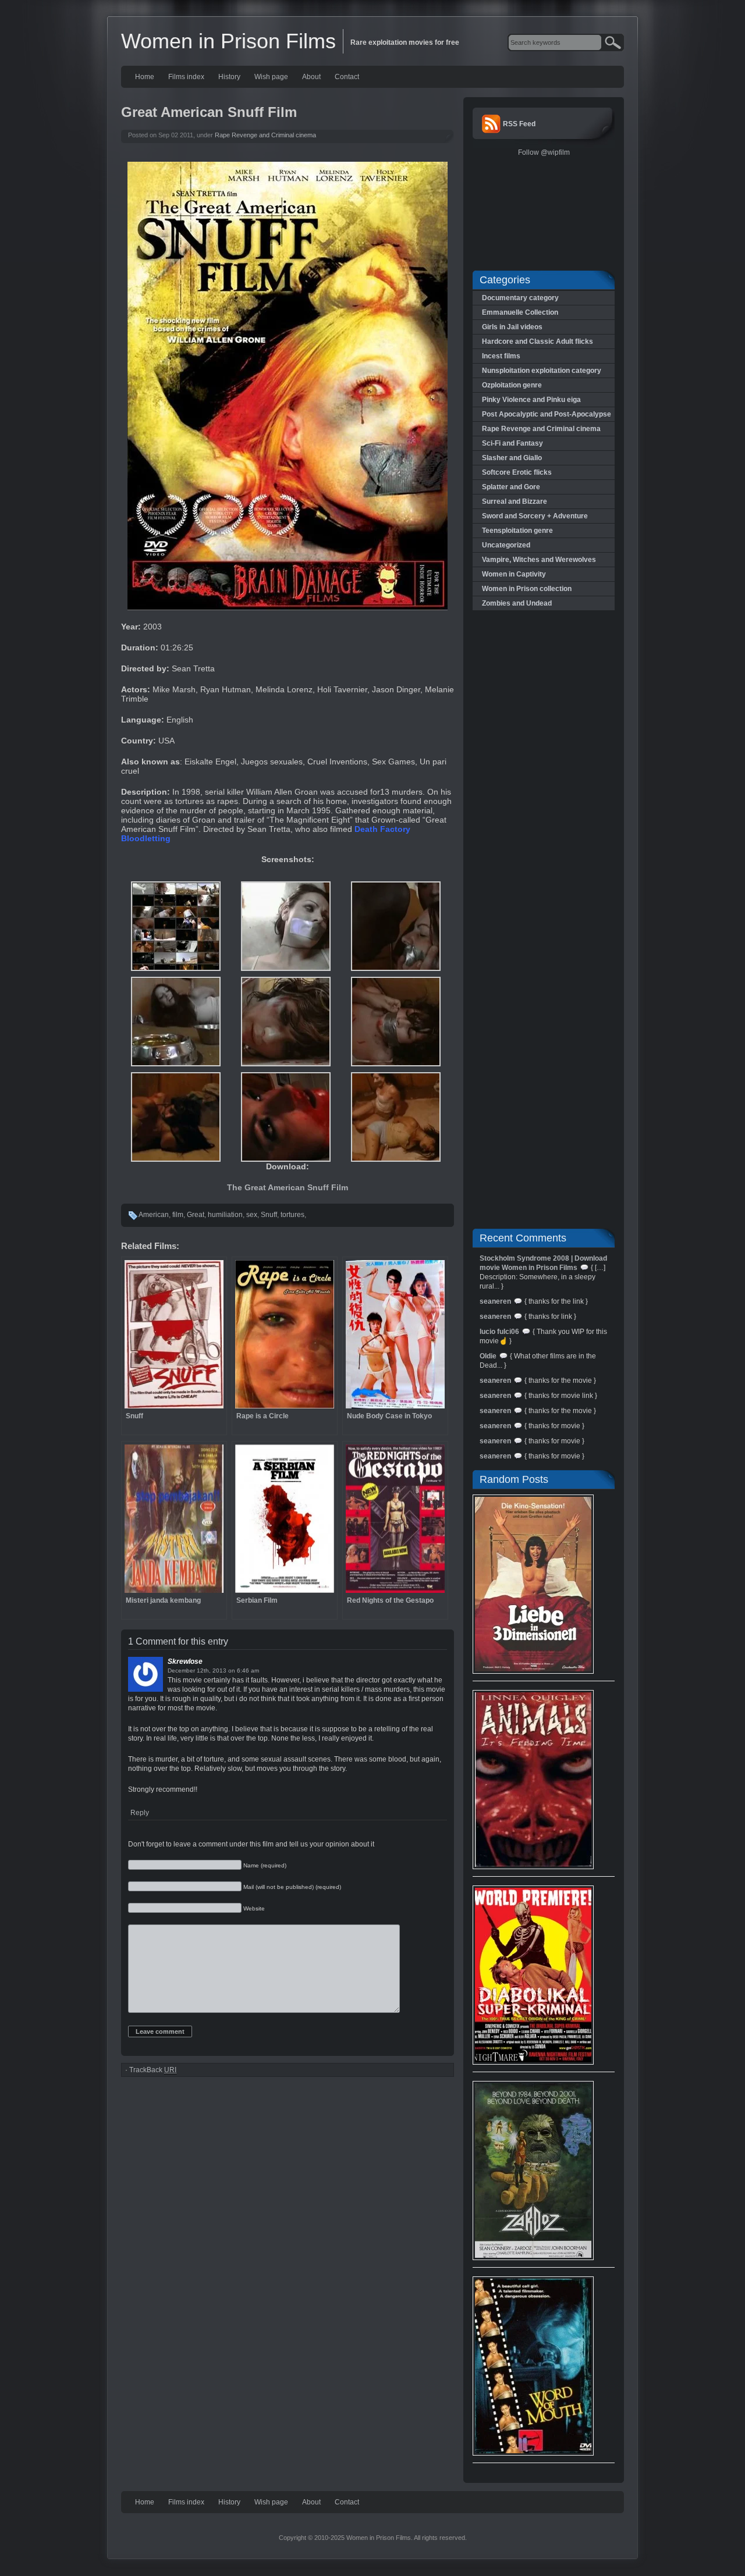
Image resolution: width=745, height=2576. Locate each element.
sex (252, 1215)
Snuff (269, 1215)
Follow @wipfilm (544, 152)
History (229, 77)
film (178, 1215)
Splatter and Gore (511, 487)
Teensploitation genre (517, 531)
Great (196, 1215)
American (154, 1215)
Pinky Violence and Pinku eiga (531, 400)
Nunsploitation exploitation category (542, 371)
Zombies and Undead (517, 603)
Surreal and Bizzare (515, 501)
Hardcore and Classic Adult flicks (538, 341)
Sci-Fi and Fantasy (512, 443)
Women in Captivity (514, 574)
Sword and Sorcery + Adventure (535, 516)
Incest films (501, 356)
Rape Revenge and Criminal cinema (265, 135)
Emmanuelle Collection (520, 312)
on (232, 1671)
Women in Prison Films (228, 41)
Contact (347, 77)
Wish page (271, 77)
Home (145, 77)
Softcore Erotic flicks (517, 472)
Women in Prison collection (527, 589)
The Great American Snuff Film (288, 1187)
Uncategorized (506, 545)
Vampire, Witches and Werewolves (539, 560)
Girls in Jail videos (512, 327)
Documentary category (520, 298)
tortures (292, 1215)
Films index (186, 77)
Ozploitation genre (512, 385)
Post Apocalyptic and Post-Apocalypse (547, 414)
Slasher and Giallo (512, 458)
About (311, 77)
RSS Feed (519, 124)
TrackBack (153, 2070)
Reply (140, 1813)
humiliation (225, 1215)
